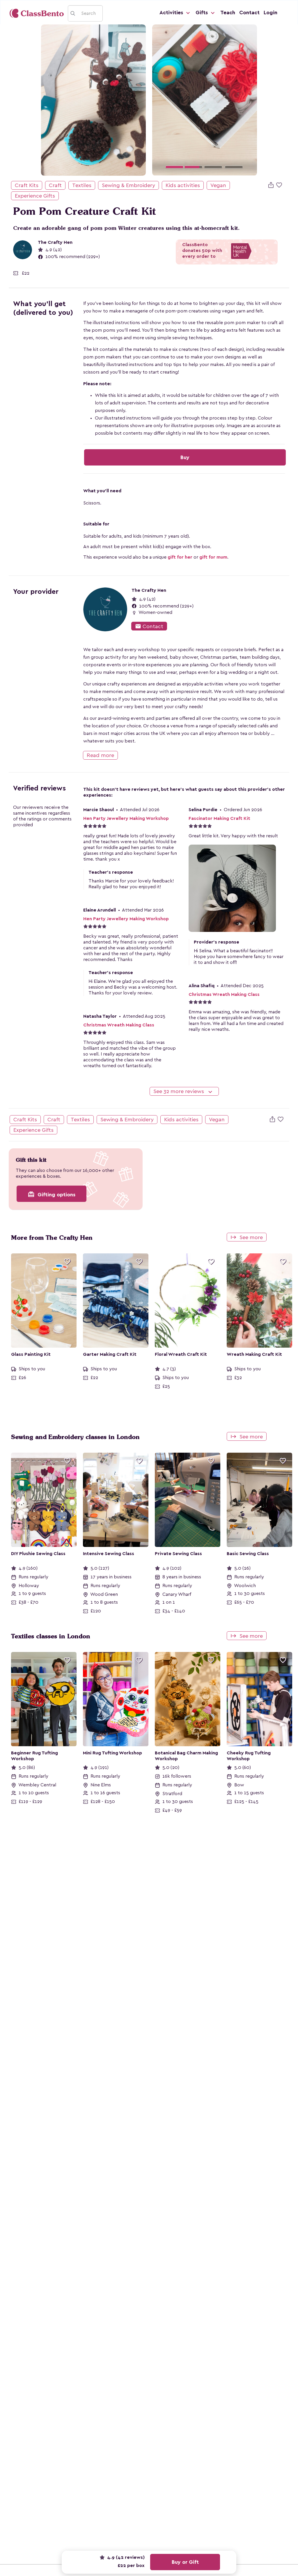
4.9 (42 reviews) (125, 2557)
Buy (185, 457)
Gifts (202, 13)
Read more (100, 755)
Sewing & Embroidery (128, 185)
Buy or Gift (185, 2562)
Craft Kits (27, 185)
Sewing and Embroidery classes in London (75, 1437)
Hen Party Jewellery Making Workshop (126, 818)
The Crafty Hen (55, 242)
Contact (249, 13)
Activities (172, 13)
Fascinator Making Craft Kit (219, 818)
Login (270, 13)
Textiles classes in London (51, 1636)
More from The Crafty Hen (52, 1238)
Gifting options (52, 1194)
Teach (228, 13)
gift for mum (213, 557)
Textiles (82, 185)
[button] (160, 100)
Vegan (218, 185)
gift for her (180, 557)
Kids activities (183, 185)
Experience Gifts (35, 196)
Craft (55, 185)
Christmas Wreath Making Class (224, 994)
